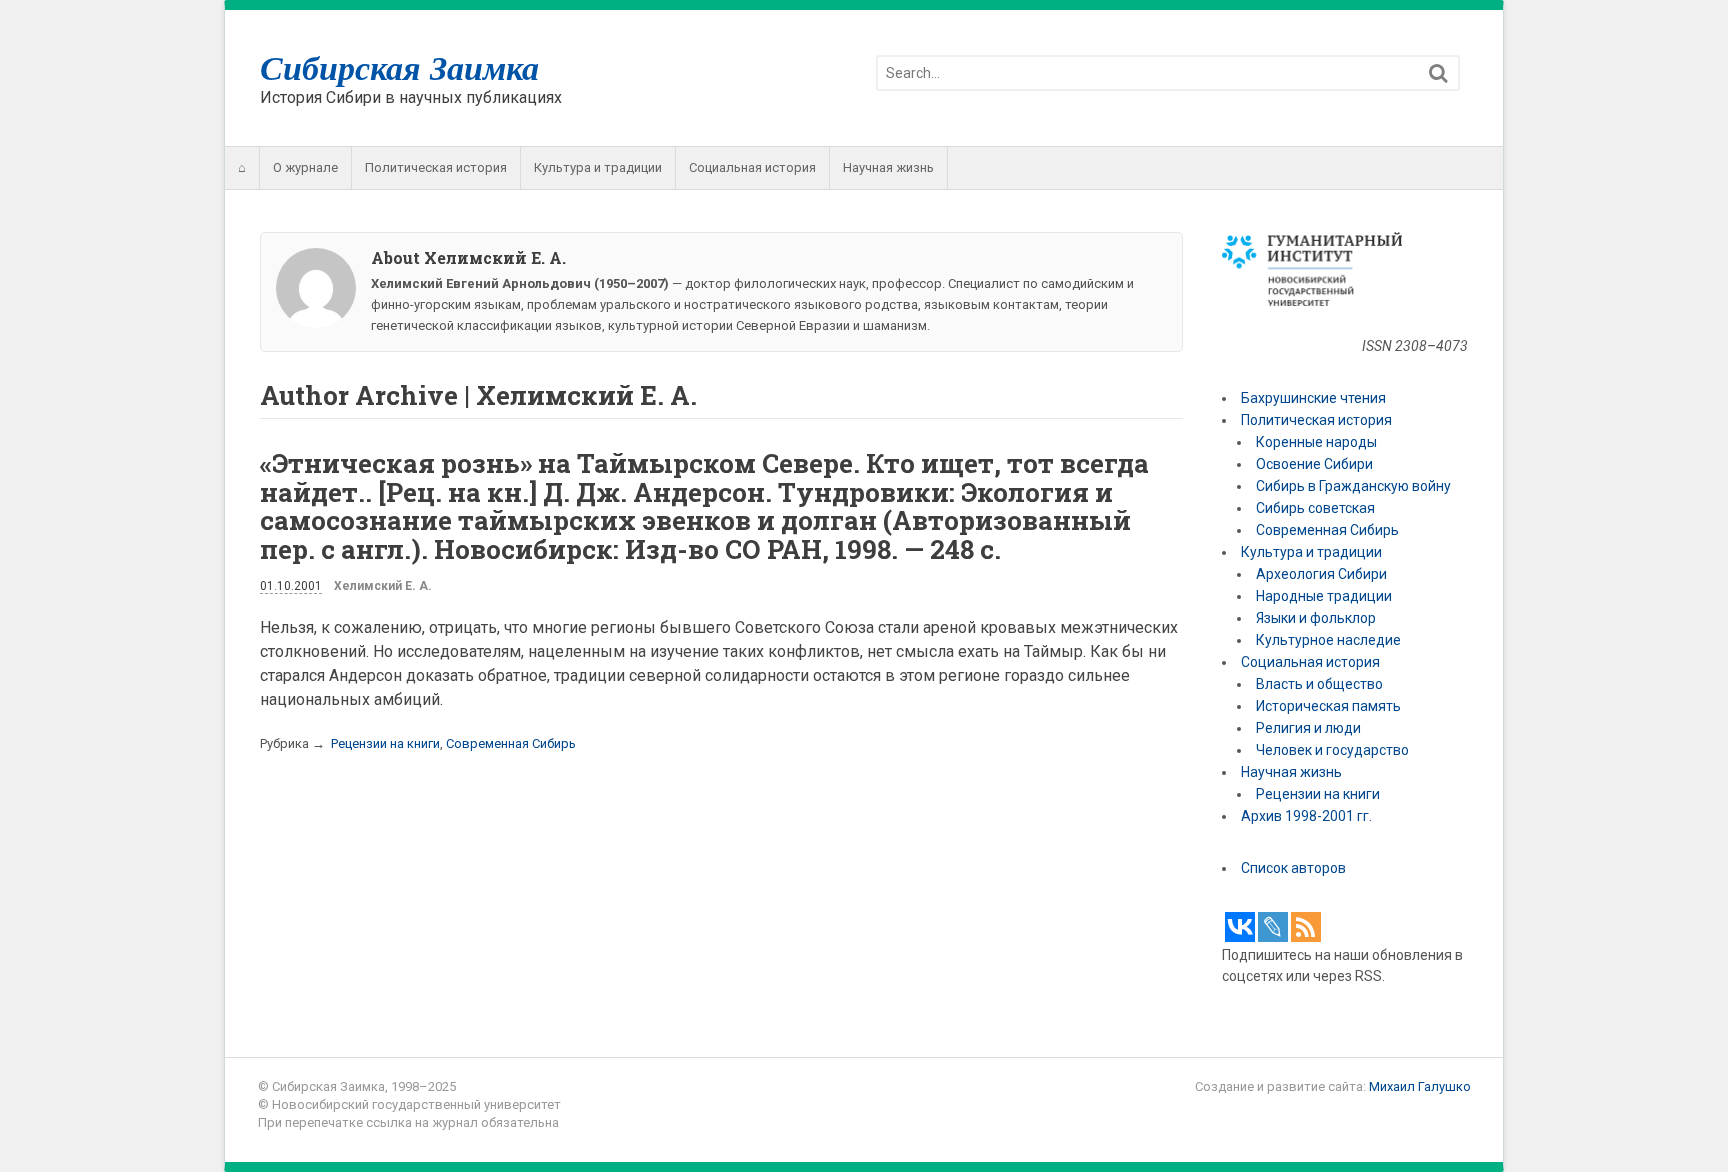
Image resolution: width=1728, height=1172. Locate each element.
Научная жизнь (888, 167)
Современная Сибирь (511, 743)
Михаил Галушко (1420, 1086)
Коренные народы (1316, 442)
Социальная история (752, 167)
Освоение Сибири (1314, 464)
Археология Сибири (1321, 574)
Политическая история (436, 167)
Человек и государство (1332, 750)
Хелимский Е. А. (383, 586)
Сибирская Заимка (399, 67)
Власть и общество (1319, 684)
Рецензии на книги (385, 743)
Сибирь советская (1315, 508)
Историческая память (1328, 706)
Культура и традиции (598, 167)
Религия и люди (1308, 728)
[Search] (1438, 73)
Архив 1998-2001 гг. (1308, 816)
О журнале (305, 167)
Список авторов (1293, 868)
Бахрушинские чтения (1313, 398)
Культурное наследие (1328, 640)
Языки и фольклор (1316, 618)
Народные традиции (1324, 596)
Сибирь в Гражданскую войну (1353, 486)
